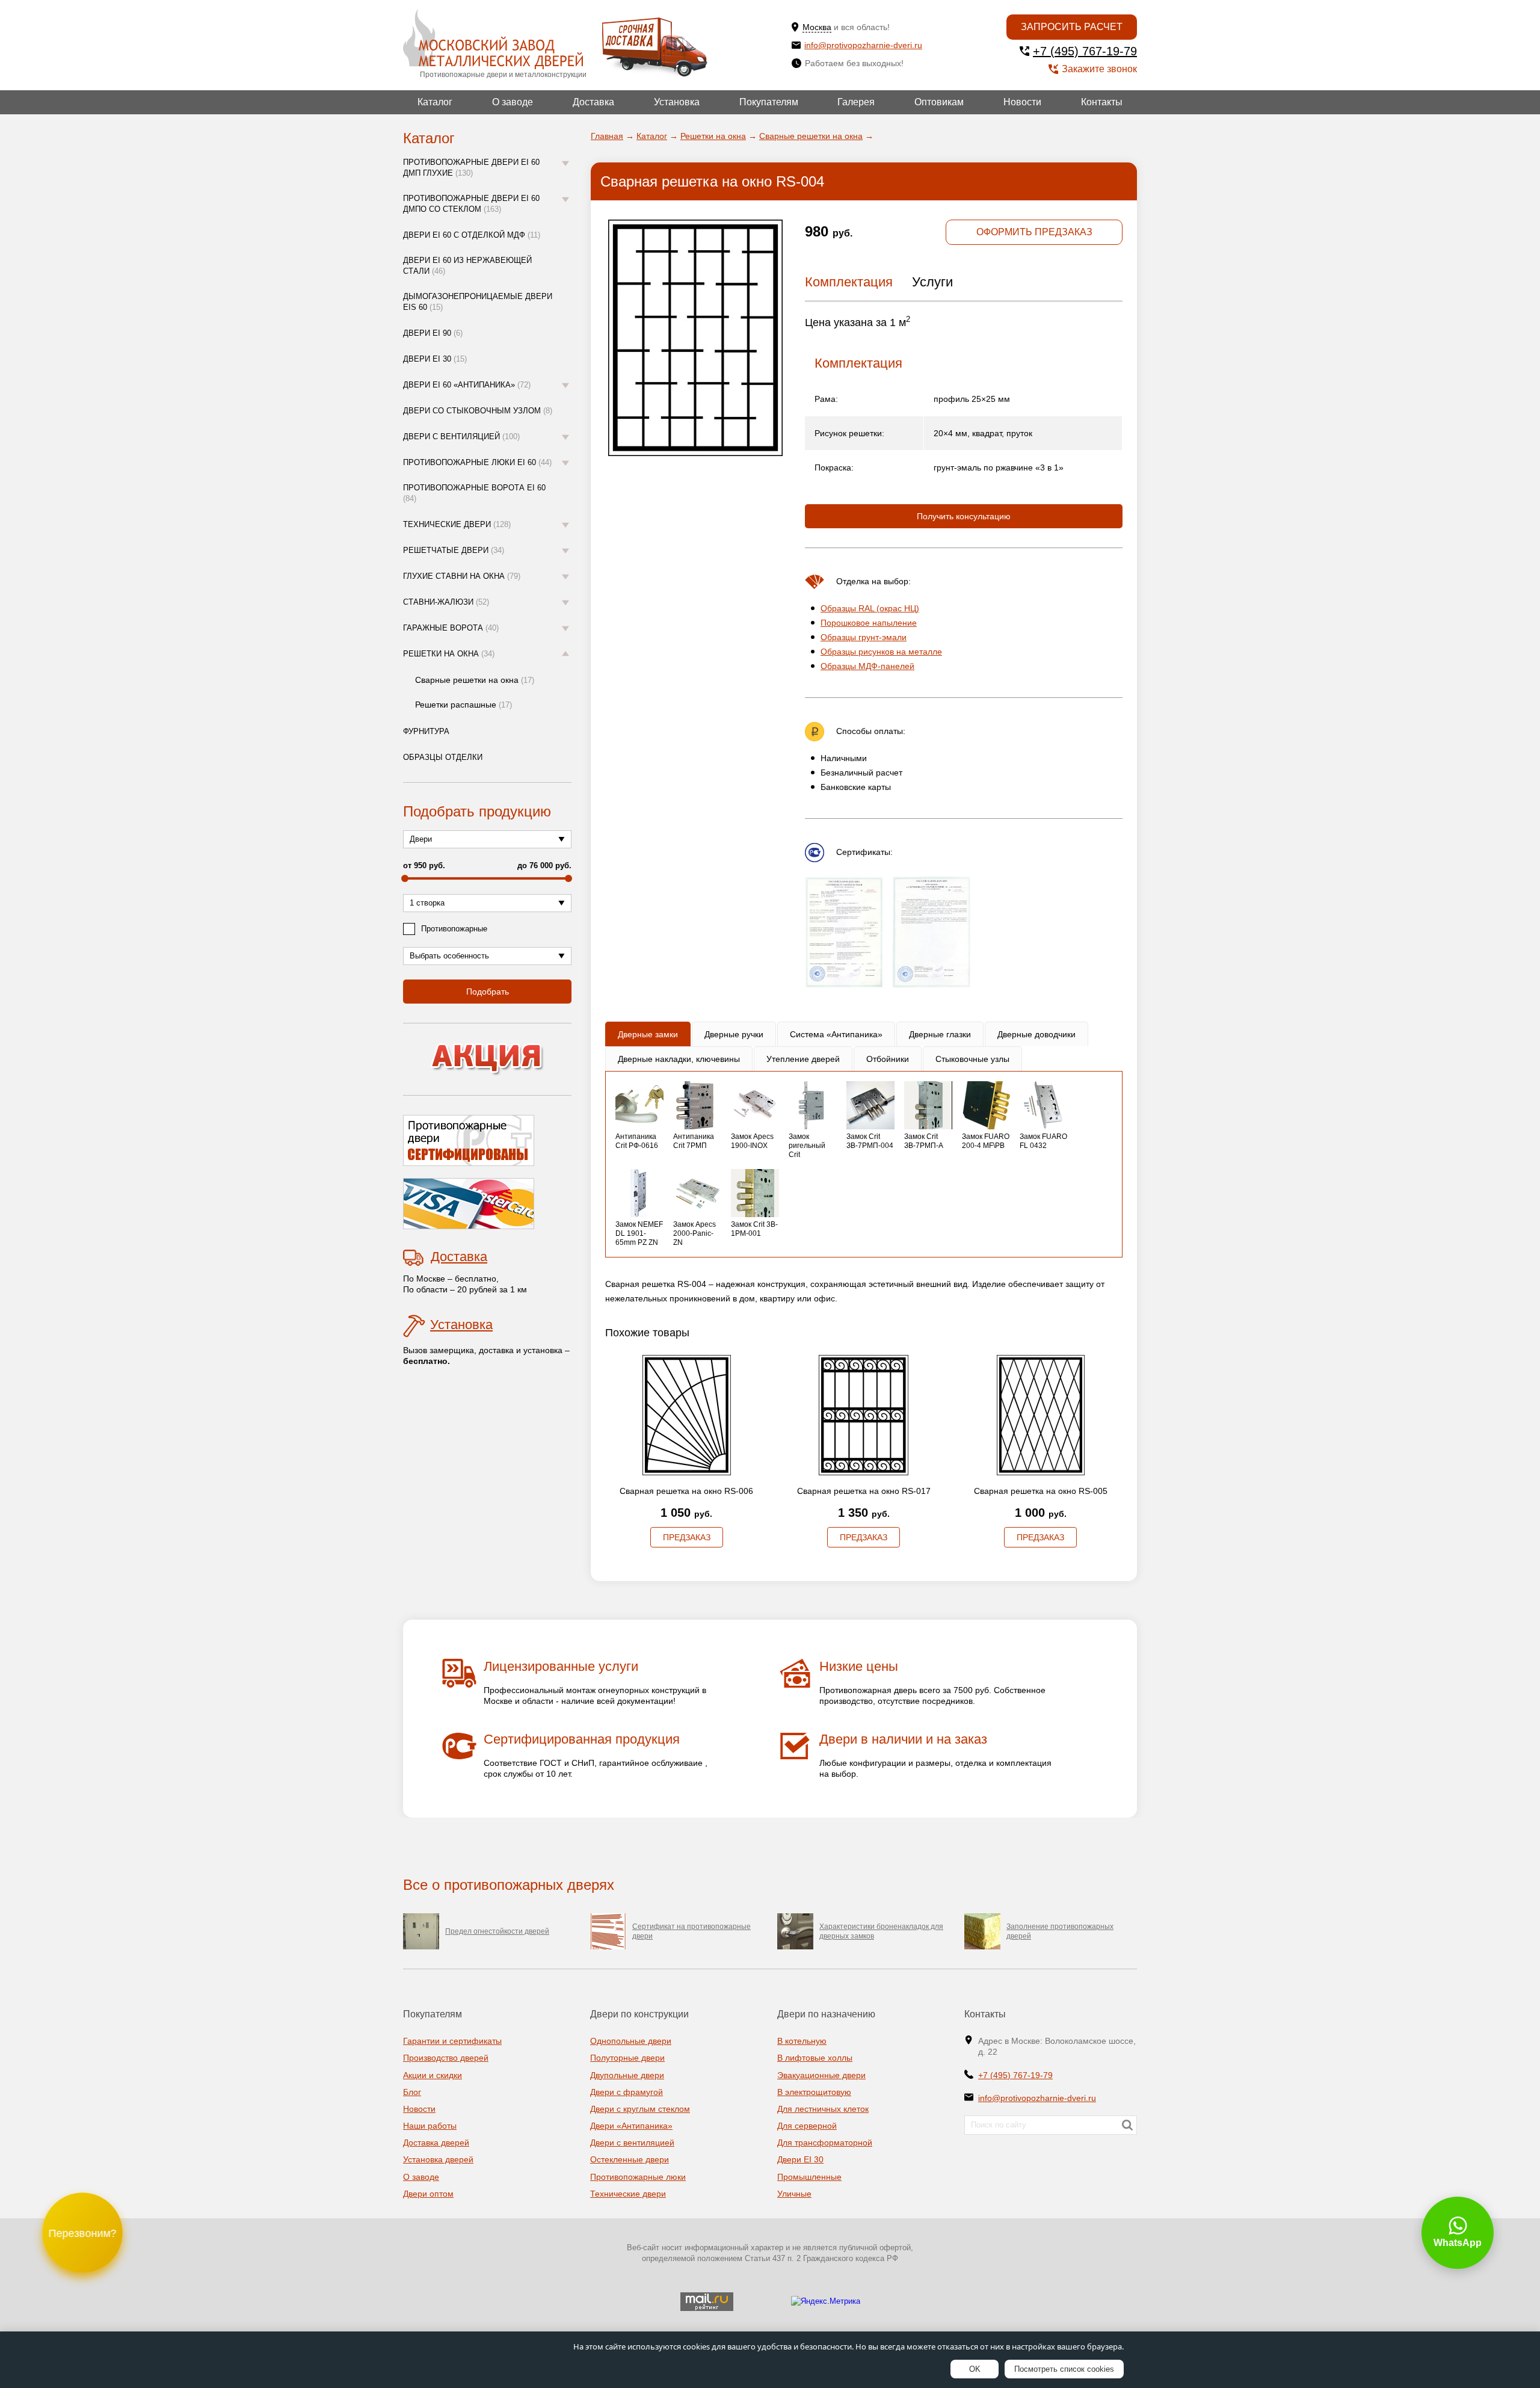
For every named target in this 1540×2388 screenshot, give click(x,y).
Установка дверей (438, 2159)
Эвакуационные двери (821, 2075)
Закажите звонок (1099, 69)
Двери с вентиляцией (461, 437)
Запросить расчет (1072, 27)
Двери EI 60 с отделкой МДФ (472, 235)
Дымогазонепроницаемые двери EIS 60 (478, 302)
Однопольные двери (631, 2041)
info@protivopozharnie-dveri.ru (863, 45)
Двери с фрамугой (627, 2092)
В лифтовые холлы (815, 2058)
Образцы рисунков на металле (881, 652)
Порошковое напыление (869, 623)
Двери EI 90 (433, 333)
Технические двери (457, 524)
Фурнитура (426, 731)
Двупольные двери (627, 2075)
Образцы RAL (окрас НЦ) (870, 608)
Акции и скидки (433, 2075)
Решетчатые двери (454, 550)
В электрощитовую (814, 2092)
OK (975, 2369)
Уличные (794, 2194)
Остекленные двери (630, 2159)
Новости (1022, 102)
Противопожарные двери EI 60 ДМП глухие (471, 168)
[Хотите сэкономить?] (487, 1059)
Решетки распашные (464, 705)
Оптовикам (939, 102)
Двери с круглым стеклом (640, 2109)
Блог (412, 2092)
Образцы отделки (443, 757)
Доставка (593, 102)
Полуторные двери (627, 2058)
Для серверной (807, 2126)
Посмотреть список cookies (1064, 2369)
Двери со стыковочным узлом (478, 411)
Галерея (856, 102)
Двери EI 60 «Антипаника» (467, 385)
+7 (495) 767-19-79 (1085, 51)
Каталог (435, 102)
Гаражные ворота (451, 628)
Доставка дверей (436, 2143)
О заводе (513, 102)
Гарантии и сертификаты (452, 2041)
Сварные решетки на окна (475, 680)
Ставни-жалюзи (446, 602)
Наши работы (430, 2126)
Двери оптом (428, 2194)
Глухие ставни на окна (462, 576)
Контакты (1102, 102)
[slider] (405, 878)
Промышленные (809, 2177)
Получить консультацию (964, 516)
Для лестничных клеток (823, 2109)
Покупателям (769, 102)
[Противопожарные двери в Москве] (493, 39)
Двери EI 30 (435, 359)
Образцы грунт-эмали (864, 637)
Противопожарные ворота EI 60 (474, 493)
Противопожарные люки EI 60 (477, 462)
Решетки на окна (449, 654)
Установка (677, 102)
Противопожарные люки (638, 2177)
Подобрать (488, 992)
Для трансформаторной (825, 2143)
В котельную (802, 2041)
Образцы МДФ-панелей (867, 666)
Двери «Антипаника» (631, 2126)
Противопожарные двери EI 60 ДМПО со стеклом (471, 204)
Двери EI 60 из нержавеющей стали (467, 266)
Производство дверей (446, 2058)
